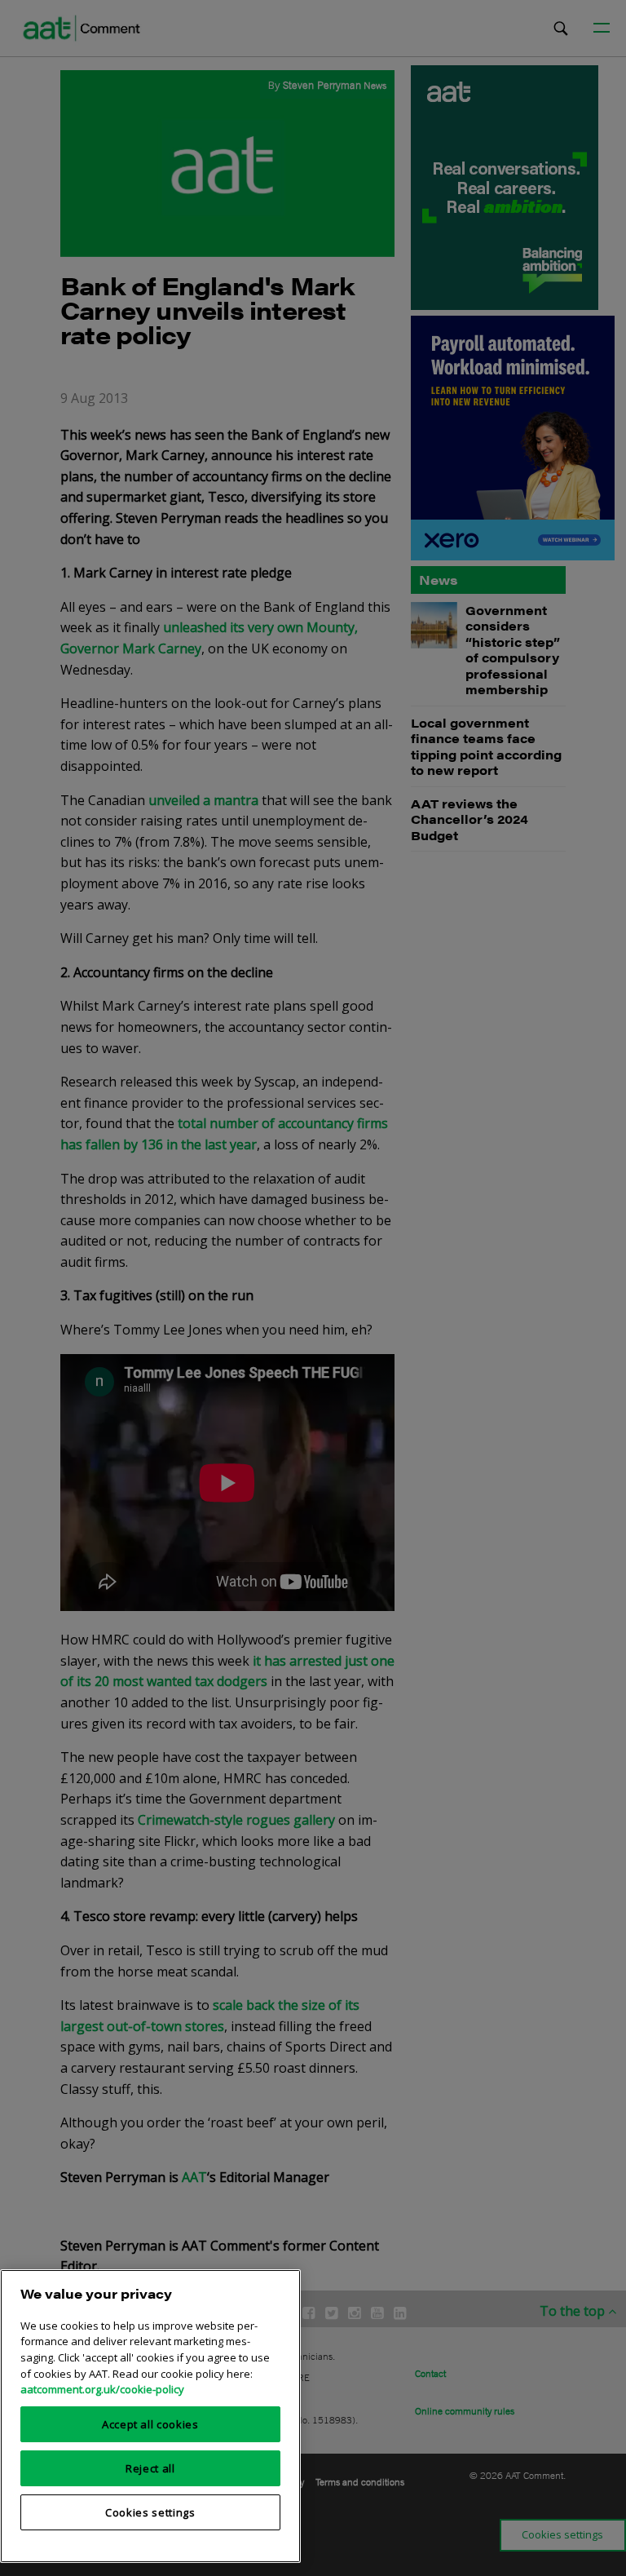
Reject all (150, 2468)
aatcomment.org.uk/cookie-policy (102, 2389)
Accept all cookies (150, 2424)
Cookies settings (150, 2512)
